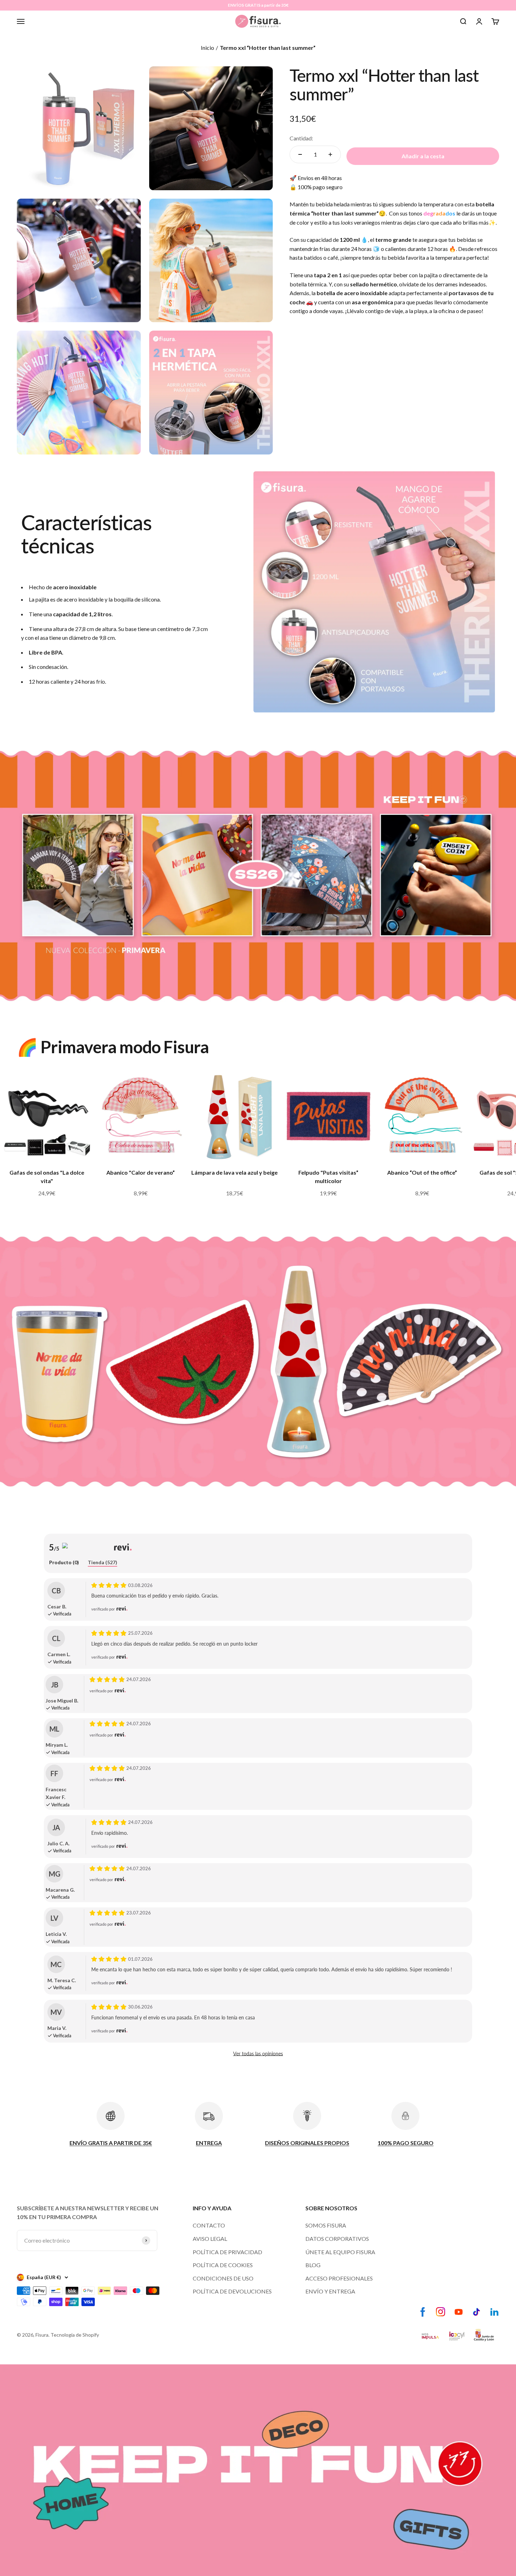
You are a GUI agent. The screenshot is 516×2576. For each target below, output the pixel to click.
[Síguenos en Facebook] (423, 2312)
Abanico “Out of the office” (422, 1172)
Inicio (207, 48)
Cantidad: (301, 138)
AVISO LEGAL (210, 2239)
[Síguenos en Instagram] (441, 2312)
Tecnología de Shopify (75, 2335)
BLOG (313, 2265)
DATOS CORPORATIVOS (337, 2239)
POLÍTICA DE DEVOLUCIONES (232, 2291)
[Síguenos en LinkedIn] (494, 2312)
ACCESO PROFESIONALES (339, 2278)
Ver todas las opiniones (258, 2054)
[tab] (64, 1563)
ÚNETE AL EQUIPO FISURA (340, 2252)
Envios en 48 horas (320, 178)
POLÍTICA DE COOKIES (223, 2265)
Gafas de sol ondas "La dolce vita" (47, 1177)
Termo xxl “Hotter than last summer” (268, 48)
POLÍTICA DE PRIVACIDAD (227, 2252)
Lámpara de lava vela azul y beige (234, 1172)
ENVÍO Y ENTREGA (330, 2291)
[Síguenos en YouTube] (459, 2312)
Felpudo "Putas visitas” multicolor (328, 1177)
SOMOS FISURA (326, 2225)
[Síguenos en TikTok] (477, 2312)
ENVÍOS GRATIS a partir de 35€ (258, 5)
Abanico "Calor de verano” (141, 1172)
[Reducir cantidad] (300, 154)
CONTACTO (209, 2225)
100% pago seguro (320, 187)
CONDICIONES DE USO (223, 2278)
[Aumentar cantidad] (330, 154)
